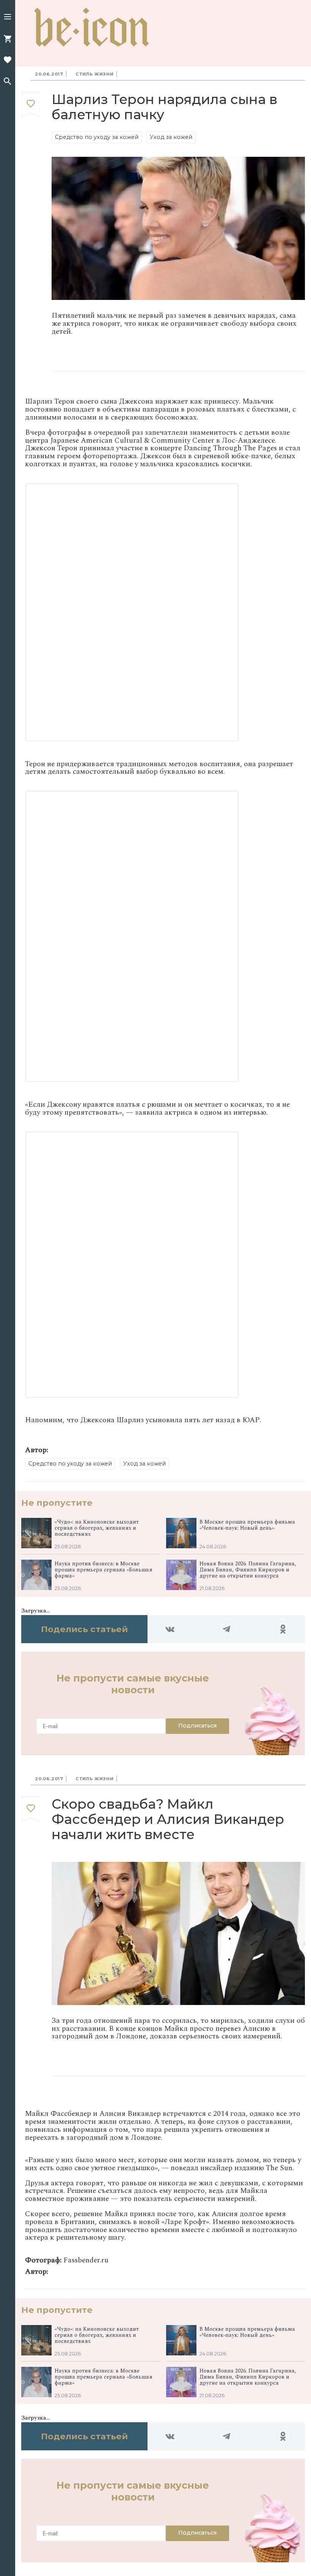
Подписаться (197, 1726)
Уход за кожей (171, 137)
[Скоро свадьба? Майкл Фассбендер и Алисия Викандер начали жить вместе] (31, 1809)
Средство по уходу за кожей (97, 137)
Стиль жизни (95, 74)
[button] (8, 17)
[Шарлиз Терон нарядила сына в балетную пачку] (31, 105)
